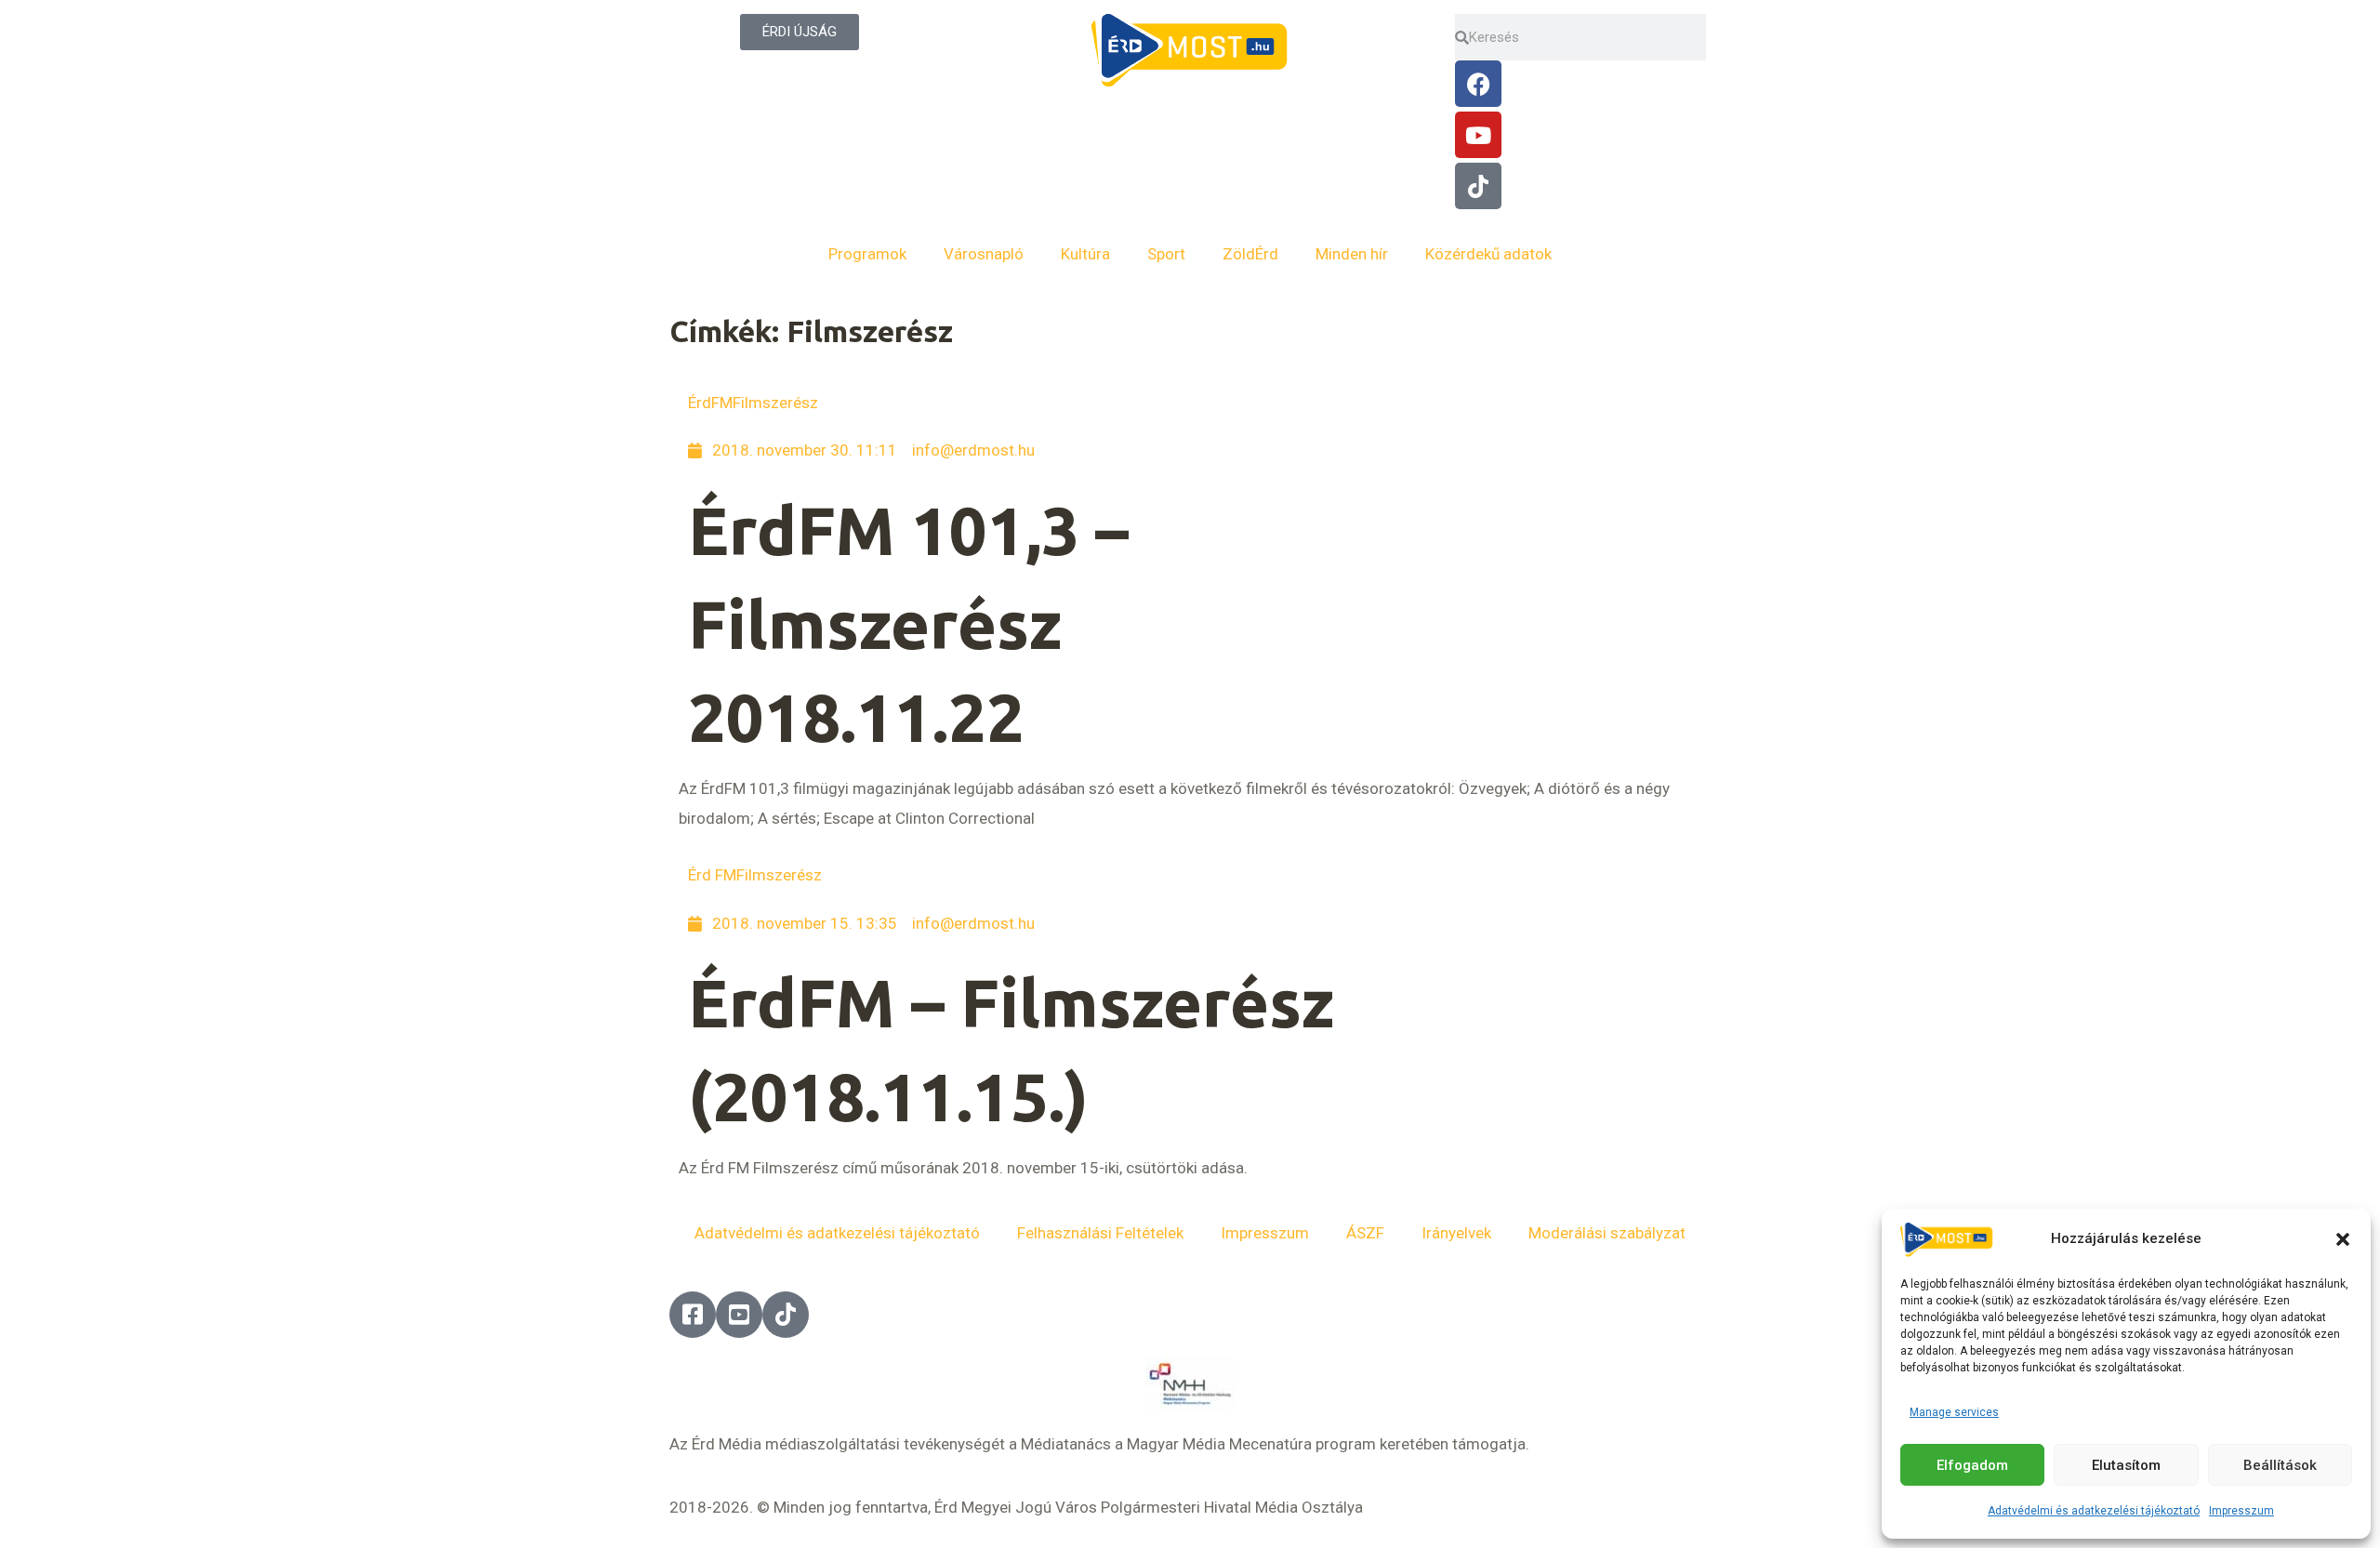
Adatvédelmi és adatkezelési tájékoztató (2094, 1511)
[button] (2343, 1239)
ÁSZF (1365, 1233)
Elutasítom (2126, 1465)
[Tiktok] (1478, 186)
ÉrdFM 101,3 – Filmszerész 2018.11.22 (908, 624)
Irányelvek (1456, 1233)
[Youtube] (1478, 135)
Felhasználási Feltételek (1100, 1233)
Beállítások (2280, 1465)
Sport (1166, 254)
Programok (867, 254)
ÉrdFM (710, 403)
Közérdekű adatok (1488, 254)
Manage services (1954, 1412)
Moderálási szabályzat (1607, 1233)
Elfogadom (1972, 1465)
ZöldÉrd (1250, 254)
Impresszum (2241, 1511)
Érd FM (712, 875)
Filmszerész (775, 403)
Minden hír (1352, 254)
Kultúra (1085, 254)
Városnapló (984, 254)
